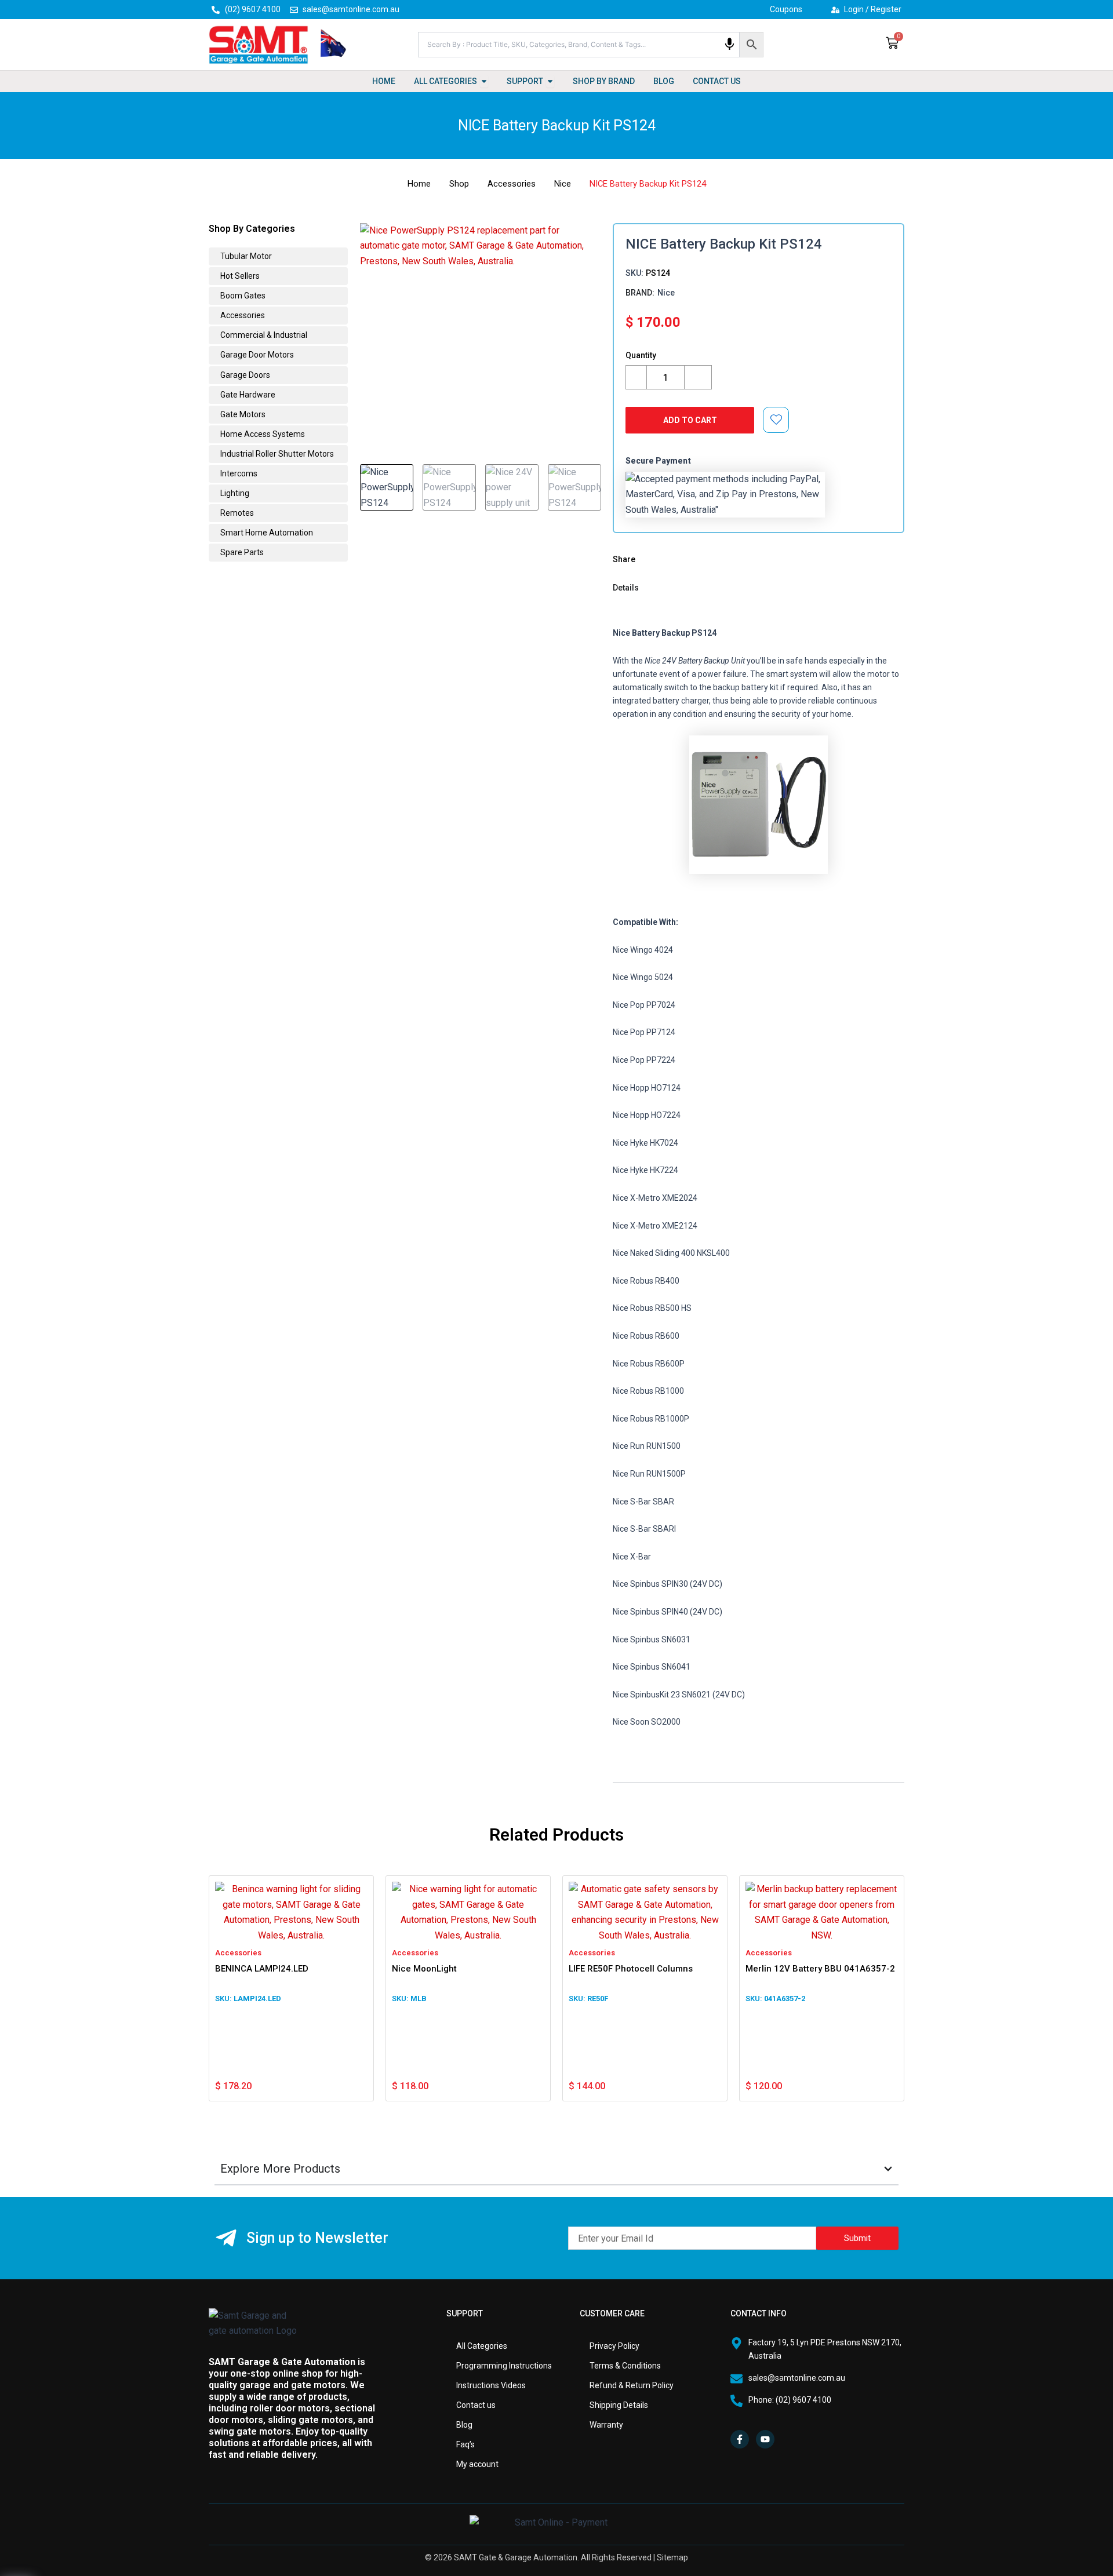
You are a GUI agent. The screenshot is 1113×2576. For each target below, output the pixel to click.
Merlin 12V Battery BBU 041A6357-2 (820, 1969)
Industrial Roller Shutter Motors (276, 454)
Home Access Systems (262, 434)
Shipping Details (619, 2405)
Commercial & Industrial (263, 335)
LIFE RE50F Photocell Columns (631, 1969)
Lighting (234, 493)
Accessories (512, 184)
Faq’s (465, 2444)
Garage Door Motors (256, 355)
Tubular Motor (245, 256)
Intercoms (238, 473)
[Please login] (776, 420)
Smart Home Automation (266, 533)
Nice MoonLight (424, 1969)
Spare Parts (241, 552)
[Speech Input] (730, 44)
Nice (563, 184)
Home (419, 184)
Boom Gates (242, 296)
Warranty (606, 2425)
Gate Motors (242, 414)
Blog (464, 2425)
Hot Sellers (239, 276)
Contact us (476, 2405)
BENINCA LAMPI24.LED (262, 1969)
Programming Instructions (504, 2366)
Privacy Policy (614, 2346)
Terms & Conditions (625, 2366)
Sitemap (672, 2557)
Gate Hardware (247, 395)
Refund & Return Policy (632, 2385)
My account (477, 2464)
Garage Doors (244, 375)
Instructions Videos (491, 2385)
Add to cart (690, 420)
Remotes (236, 513)
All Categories (482, 2346)
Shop (459, 184)
